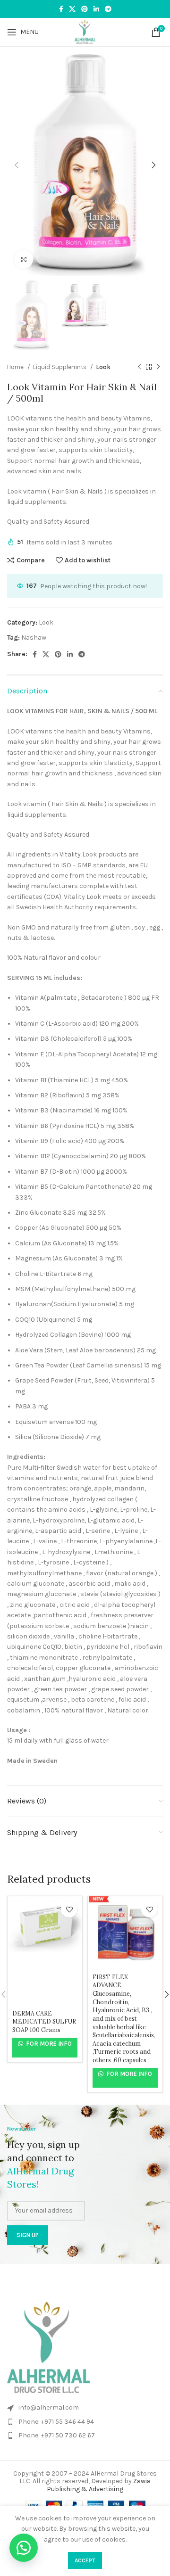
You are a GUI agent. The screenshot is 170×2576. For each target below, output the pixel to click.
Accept (85, 2560)
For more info (48, 2044)
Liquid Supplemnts (60, 367)
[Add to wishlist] (69, 1909)
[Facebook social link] (61, 9)
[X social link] (72, 9)
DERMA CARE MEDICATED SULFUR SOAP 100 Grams (44, 2021)
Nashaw (34, 638)
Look (103, 367)
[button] (24, 2548)
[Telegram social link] (108, 9)
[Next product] (158, 367)
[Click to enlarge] (24, 259)
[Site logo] (85, 31)
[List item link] (85, 2408)
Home (16, 367)
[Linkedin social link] (96, 9)
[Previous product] (139, 367)
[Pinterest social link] (85, 9)
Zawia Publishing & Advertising (99, 2485)
